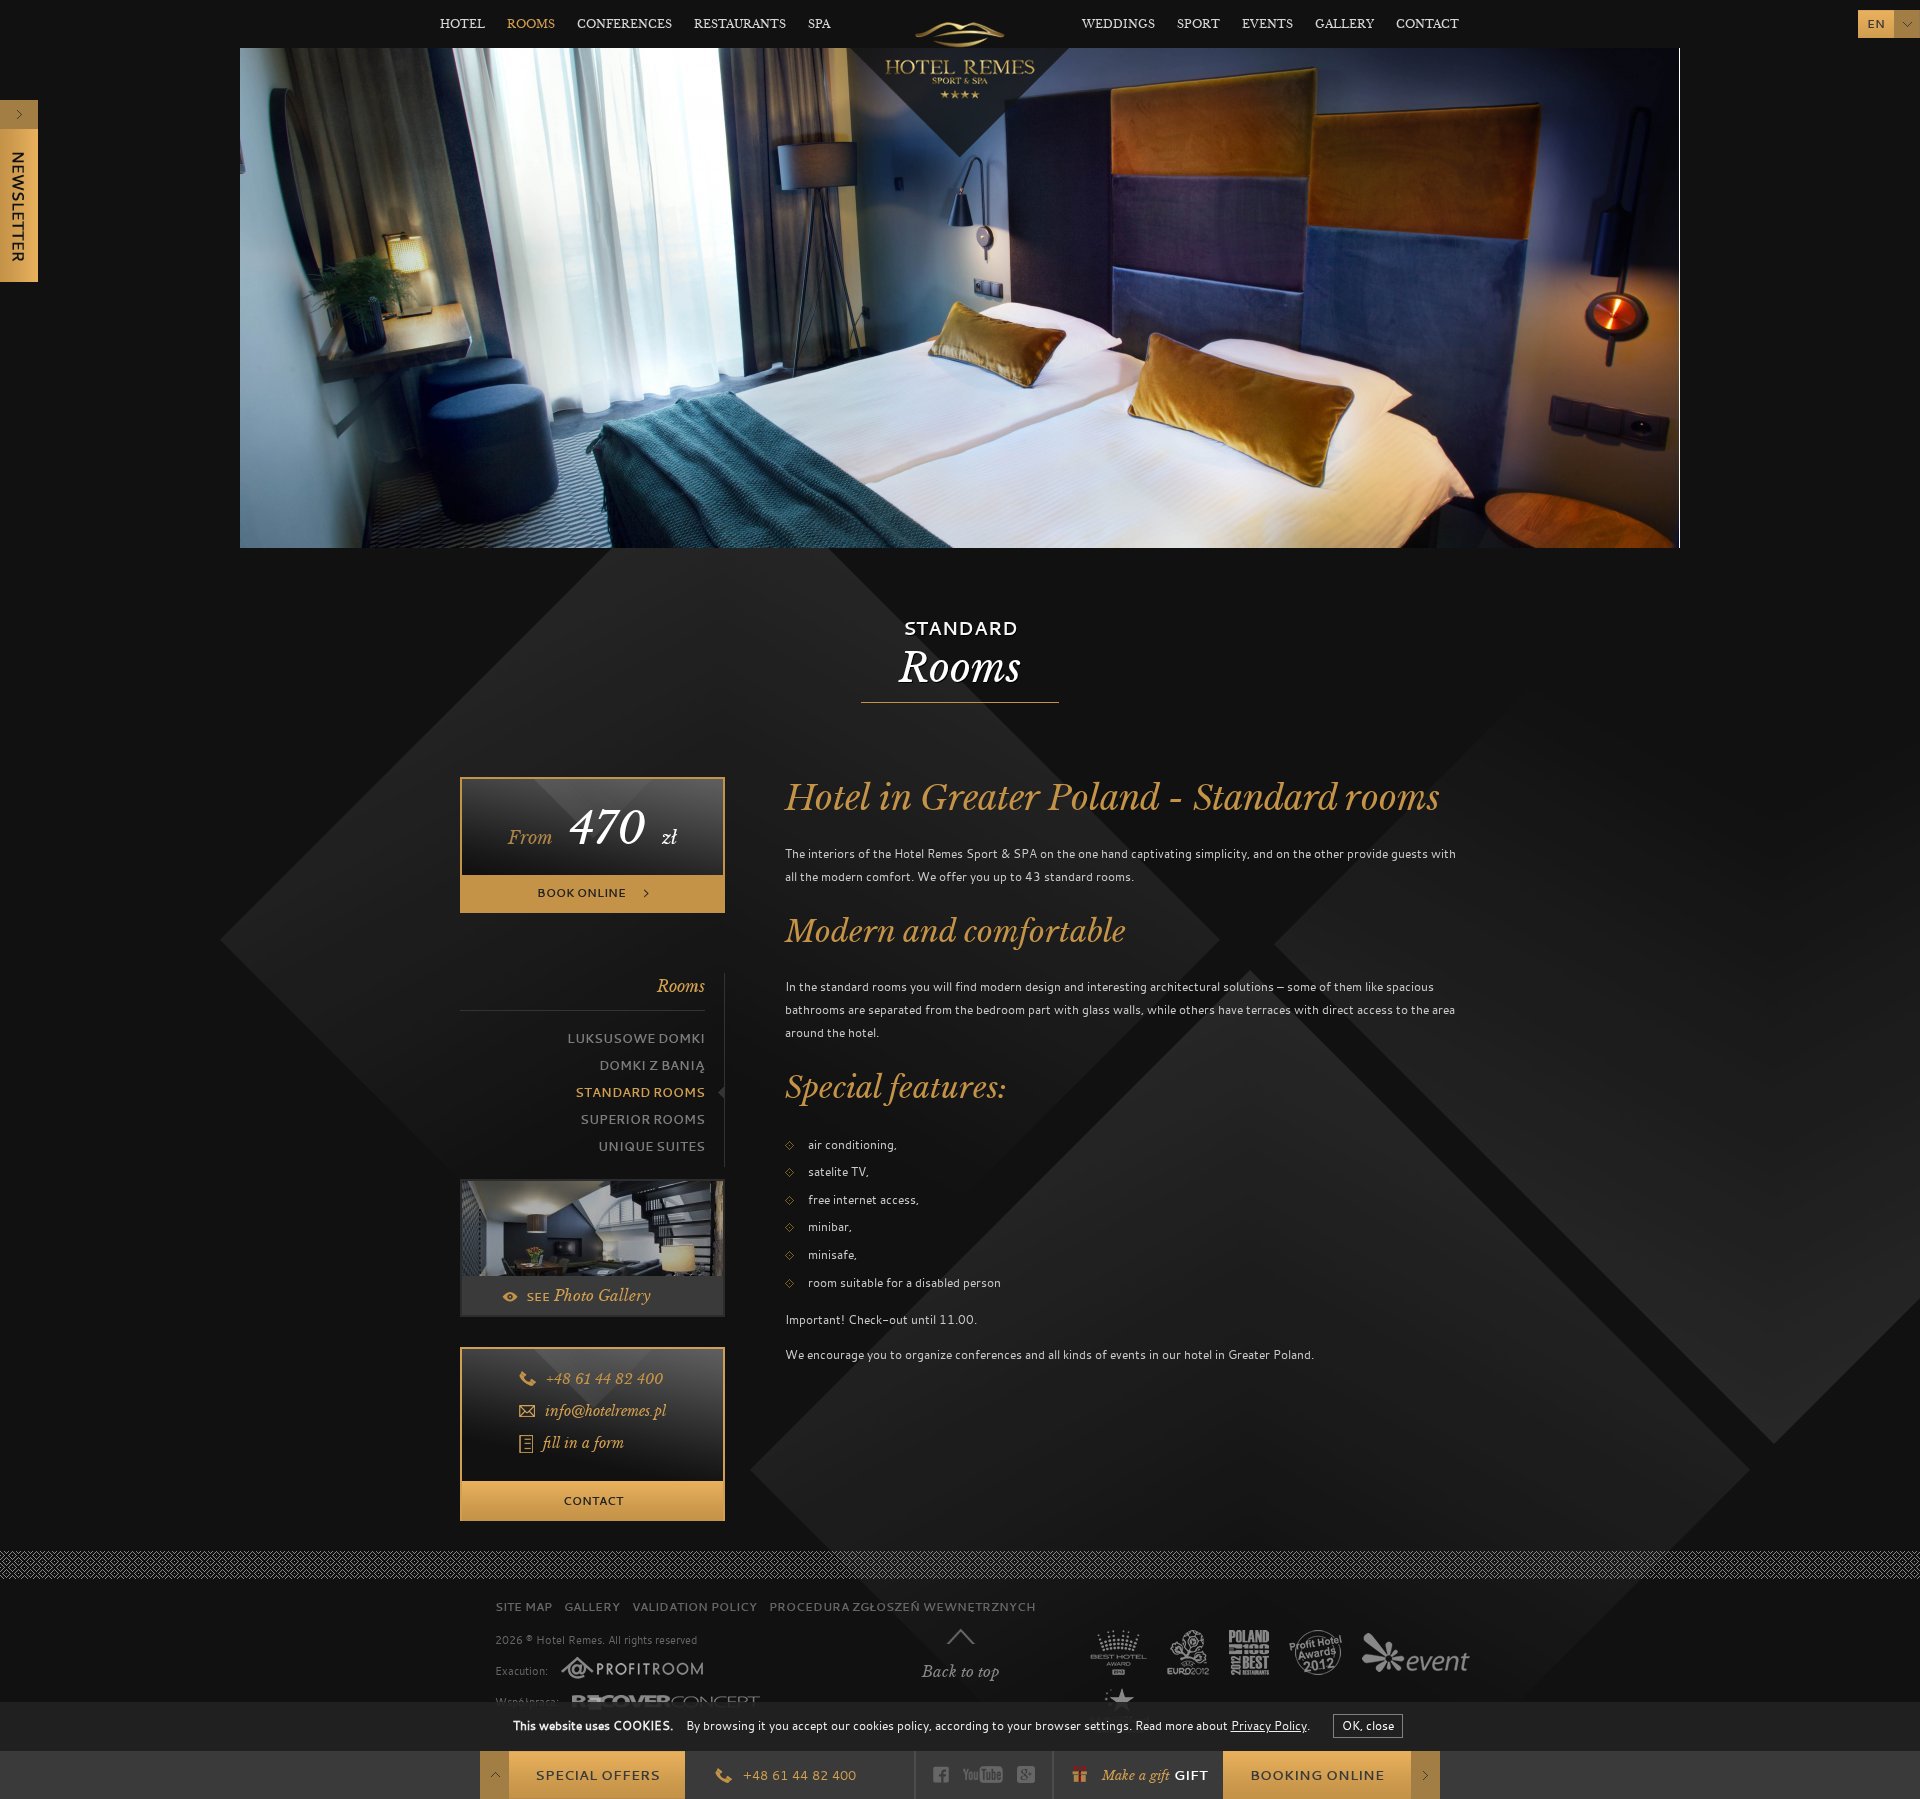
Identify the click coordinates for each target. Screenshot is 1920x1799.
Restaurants (740, 24)
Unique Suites (651, 1146)
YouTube (983, 1774)
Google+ (1026, 1774)
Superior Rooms (642, 1119)
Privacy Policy (1269, 1725)
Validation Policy (694, 1606)
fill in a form (583, 1443)
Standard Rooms (640, 1092)
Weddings (1118, 24)
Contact (1427, 24)
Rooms (531, 24)
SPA (819, 24)
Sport (1198, 24)
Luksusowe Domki (636, 1038)
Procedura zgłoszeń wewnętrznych (902, 1606)
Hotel (462, 24)
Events (1267, 24)
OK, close (1368, 1725)
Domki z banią (652, 1065)
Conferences (624, 24)
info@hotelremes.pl (605, 1411)
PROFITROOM (632, 1668)
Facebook (941, 1774)
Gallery (1344, 24)
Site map (523, 1606)
